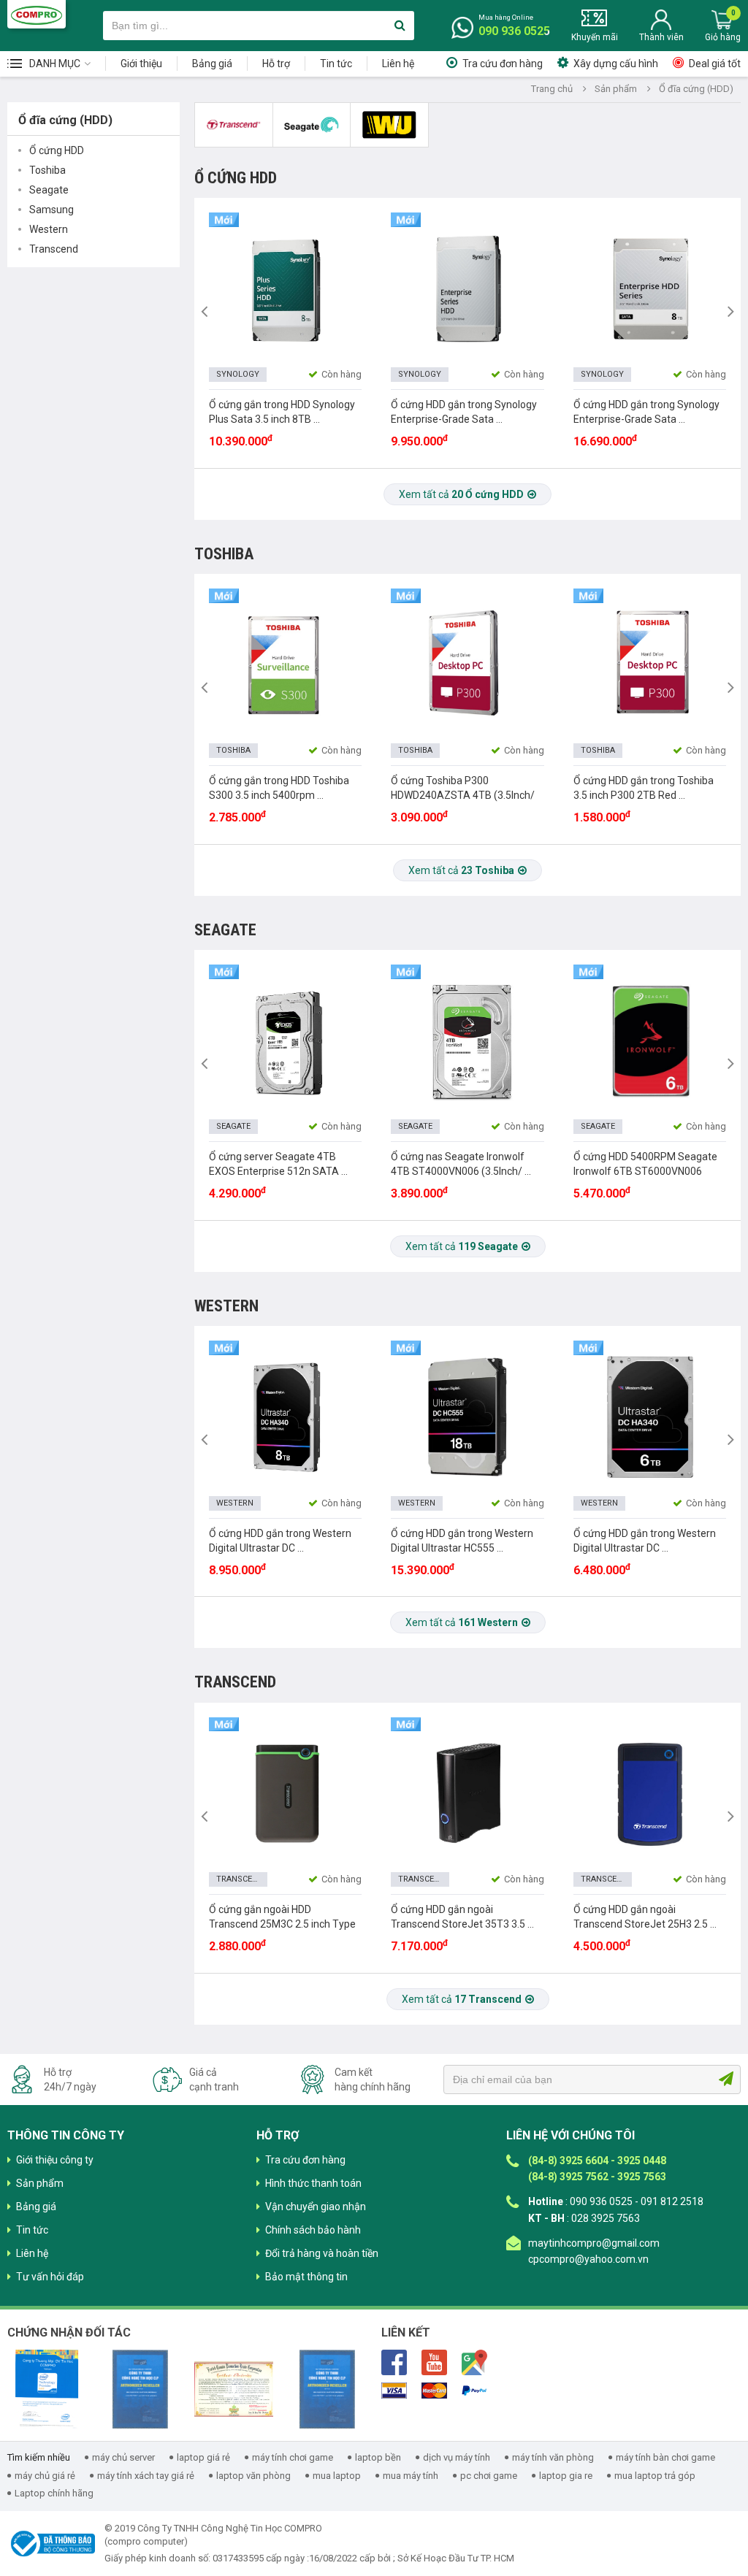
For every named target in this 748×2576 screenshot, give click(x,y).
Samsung (51, 210)
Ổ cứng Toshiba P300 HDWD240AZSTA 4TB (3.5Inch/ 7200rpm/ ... (463, 795)
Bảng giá (212, 64)
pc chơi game (489, 2476)
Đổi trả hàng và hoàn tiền (322, 2253)
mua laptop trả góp (655, 2476)
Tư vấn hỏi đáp (50, 2277)
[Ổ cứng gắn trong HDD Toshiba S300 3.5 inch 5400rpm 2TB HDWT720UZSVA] (285, 664)
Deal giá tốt (715, 64)
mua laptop (337, 2476)
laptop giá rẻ (203, 2457)
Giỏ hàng (723, 37)
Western (49, 229)
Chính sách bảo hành (313, 2230)
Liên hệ (398, 64)
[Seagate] (312, 125)
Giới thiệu (141, 64)
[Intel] (47, 2389)
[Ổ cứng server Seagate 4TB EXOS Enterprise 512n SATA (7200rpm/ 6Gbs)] (285, 1041)
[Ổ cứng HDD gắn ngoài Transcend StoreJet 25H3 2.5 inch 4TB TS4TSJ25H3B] (649, 1793)
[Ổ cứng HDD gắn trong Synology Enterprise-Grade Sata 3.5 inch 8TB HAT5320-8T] (649, 288)
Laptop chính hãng (54, 2493)
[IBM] (140, 2389)
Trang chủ (552, 89)
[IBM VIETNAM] (327, 2389)
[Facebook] (394, 2361)
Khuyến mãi (595, 37)
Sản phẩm (616, 89)
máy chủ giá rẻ (45, 2476)
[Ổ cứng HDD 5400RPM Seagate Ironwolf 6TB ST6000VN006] (649, 1041)
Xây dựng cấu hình (616, 64)
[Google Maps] (474, 2361)
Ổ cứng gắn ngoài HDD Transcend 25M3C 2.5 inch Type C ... (282, 1924)
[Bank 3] (474, 2391)
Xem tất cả (461, 494)
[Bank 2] (434, 2391)
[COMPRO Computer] (37, 14)
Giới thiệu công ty (55, 2160)
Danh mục (55, 64)
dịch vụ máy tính (457, 2457)
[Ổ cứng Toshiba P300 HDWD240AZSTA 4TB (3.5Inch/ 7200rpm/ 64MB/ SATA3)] (467, 664)
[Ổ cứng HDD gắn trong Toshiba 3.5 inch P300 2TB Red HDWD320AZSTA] (649, 664)
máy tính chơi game (293, 2457)
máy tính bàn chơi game (665, 2457)
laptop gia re (566, 2476)
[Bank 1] (394, 2391)
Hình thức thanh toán (313, 2183)
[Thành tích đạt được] (234, 2389)
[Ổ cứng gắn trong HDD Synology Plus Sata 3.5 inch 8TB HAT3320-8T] (285, 288)
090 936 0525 (514, 31)
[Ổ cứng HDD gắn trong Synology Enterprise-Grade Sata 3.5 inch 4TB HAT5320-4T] (467, 288)
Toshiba (47, 170)
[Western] (390, 125)
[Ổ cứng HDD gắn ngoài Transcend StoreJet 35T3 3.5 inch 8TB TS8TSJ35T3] (467, 1793)
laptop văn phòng (253, 2476)
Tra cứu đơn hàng (503, 64)
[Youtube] (434, 2361)
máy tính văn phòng (553, 2457)
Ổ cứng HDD (57, 150)
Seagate (49, 190)
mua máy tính (411, 2476)
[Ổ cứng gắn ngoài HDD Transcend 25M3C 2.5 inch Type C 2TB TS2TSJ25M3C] (285, 1793)
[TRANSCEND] (234, 125)
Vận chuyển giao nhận (316, 2207)
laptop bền (378, 2457)
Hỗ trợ (276, 64)
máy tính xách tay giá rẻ (146, 2476)
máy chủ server (123, 2457)
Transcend (54, 249)
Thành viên (661, 37)
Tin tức (336, 64)
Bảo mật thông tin (306, 2277)
